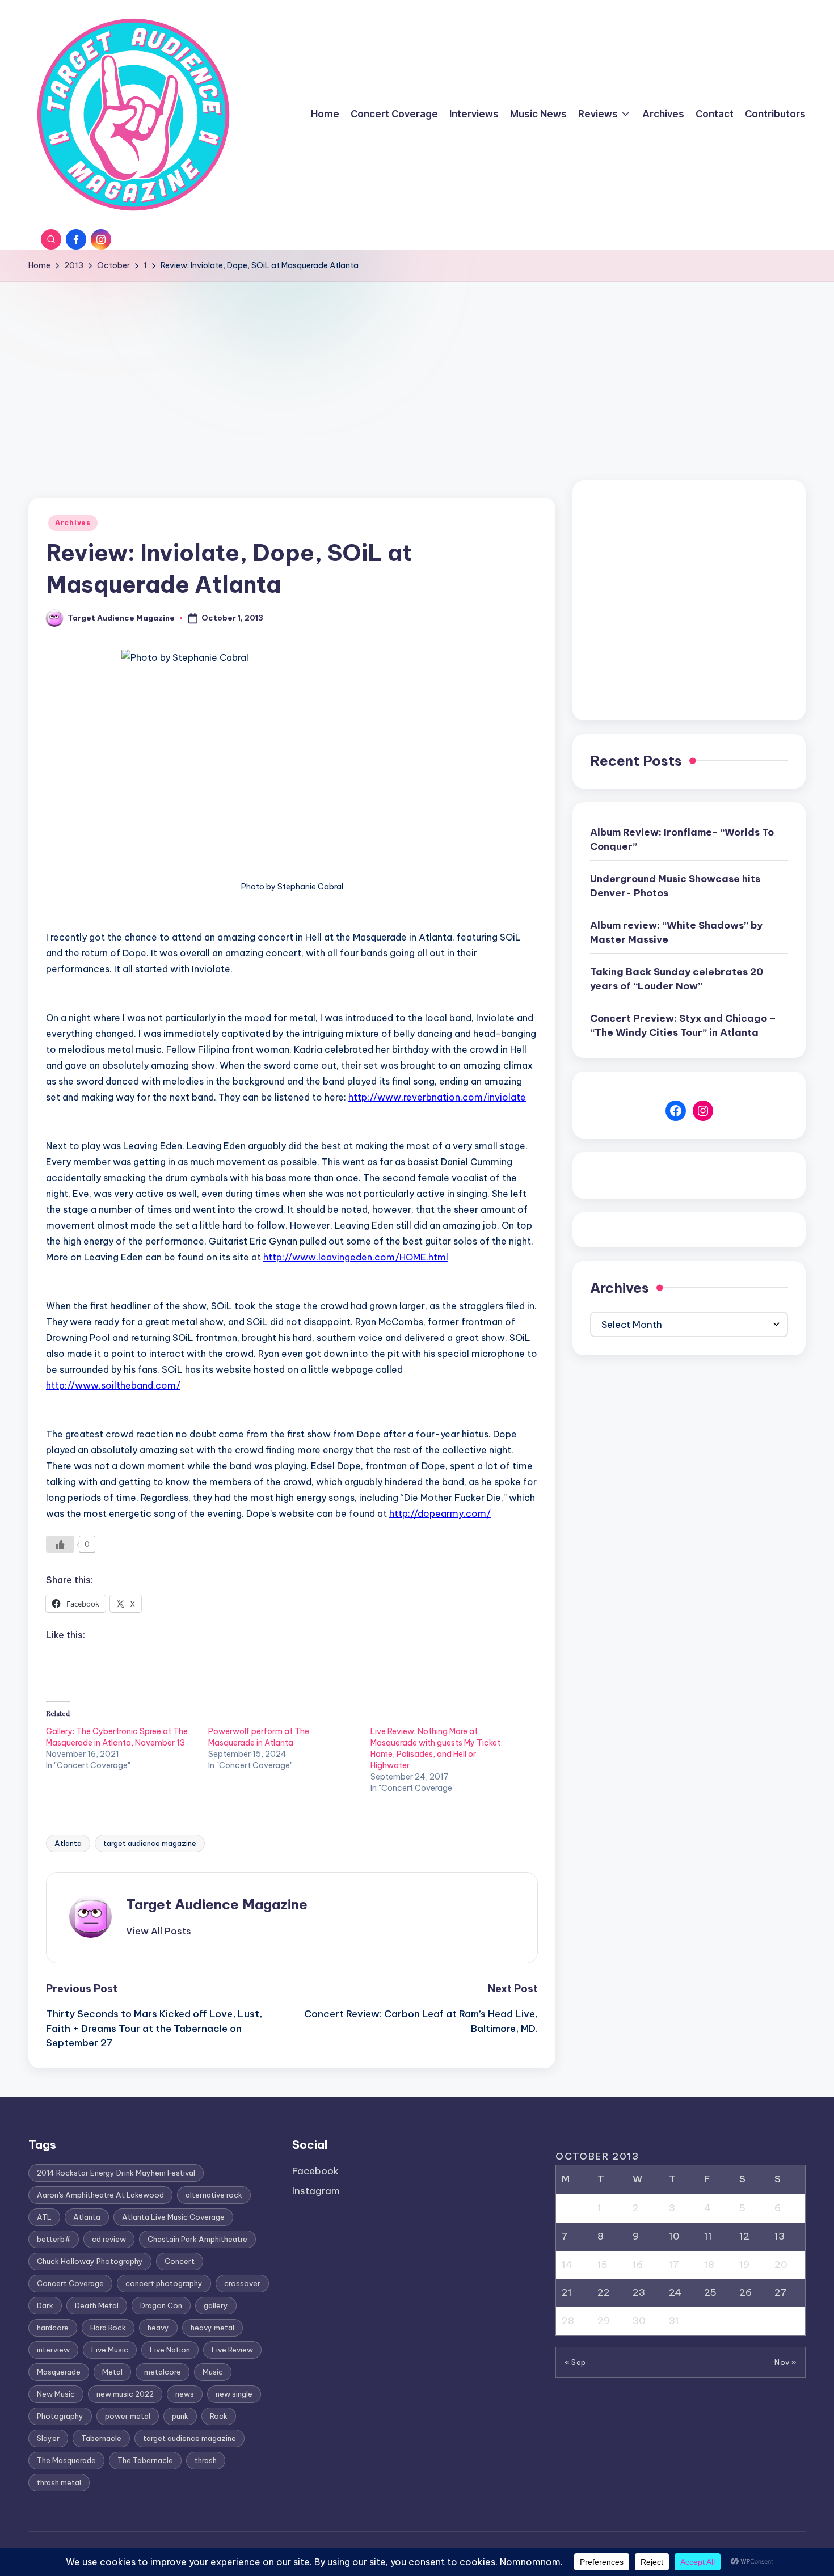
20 (781, 2265)
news (185, 2394)
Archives (73, 523)
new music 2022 (125, 2394)
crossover (242, 2283)
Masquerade (59, 2372)
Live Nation (170, 2350)
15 (603, 2265)
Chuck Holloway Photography (90, 2261)
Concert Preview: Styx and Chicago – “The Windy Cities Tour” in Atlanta (683, 1026)
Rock (219, 2416)
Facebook (315, 2171)
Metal (112, 2372)
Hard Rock (108, 2328)
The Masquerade (66, 2460)
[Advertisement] (417, 367)
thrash (206, 2460)
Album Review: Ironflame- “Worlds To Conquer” (682, 840)
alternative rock (214, 2195)
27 (781, 2292)
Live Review (232, 2350)
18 (709, 2265)
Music (213, 2372)
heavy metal (212, 2328)
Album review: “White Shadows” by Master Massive (676, 933)
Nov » (785, 2362)
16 (638, 2265)
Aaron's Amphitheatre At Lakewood (100, 2195)
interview (53, 2350)
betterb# (54, 2239)
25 (710, 2292)
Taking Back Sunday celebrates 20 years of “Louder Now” (677, 979)
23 (639, 2292)
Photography (60, 2416)
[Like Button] (60, 1544)
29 (604, 2321)
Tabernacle (101, 2438)
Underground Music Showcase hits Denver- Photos (675, 886)
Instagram (316, 2191)
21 (567, 2292)
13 (780, 2236)
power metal (128, 2416)
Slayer (48, 2438)
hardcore (53, 2328)
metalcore (163, 2372)
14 (567, 2265)
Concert (180, 2261)
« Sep (575, 2362)
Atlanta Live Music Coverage (173, 2217)
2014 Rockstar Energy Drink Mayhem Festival (116, 2173)
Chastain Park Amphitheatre (197, 2239)
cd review (109, 2239)
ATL (44, 2217)
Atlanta (68, 1843)
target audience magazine (150, 1843)
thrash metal (59, 2482)
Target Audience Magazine (217, 1904)
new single (234, 2394)
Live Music (110, 2350)
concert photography (164, 2283)
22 (604, 2292)
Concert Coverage (70, 2283)
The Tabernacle (145, 2460)
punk (180, 2416)
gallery (216, 2305)
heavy (158, 2328)
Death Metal (97, 2305)
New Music (56, 2394)
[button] (159, 1931)
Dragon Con (161, 2305)
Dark (45, 2305)
